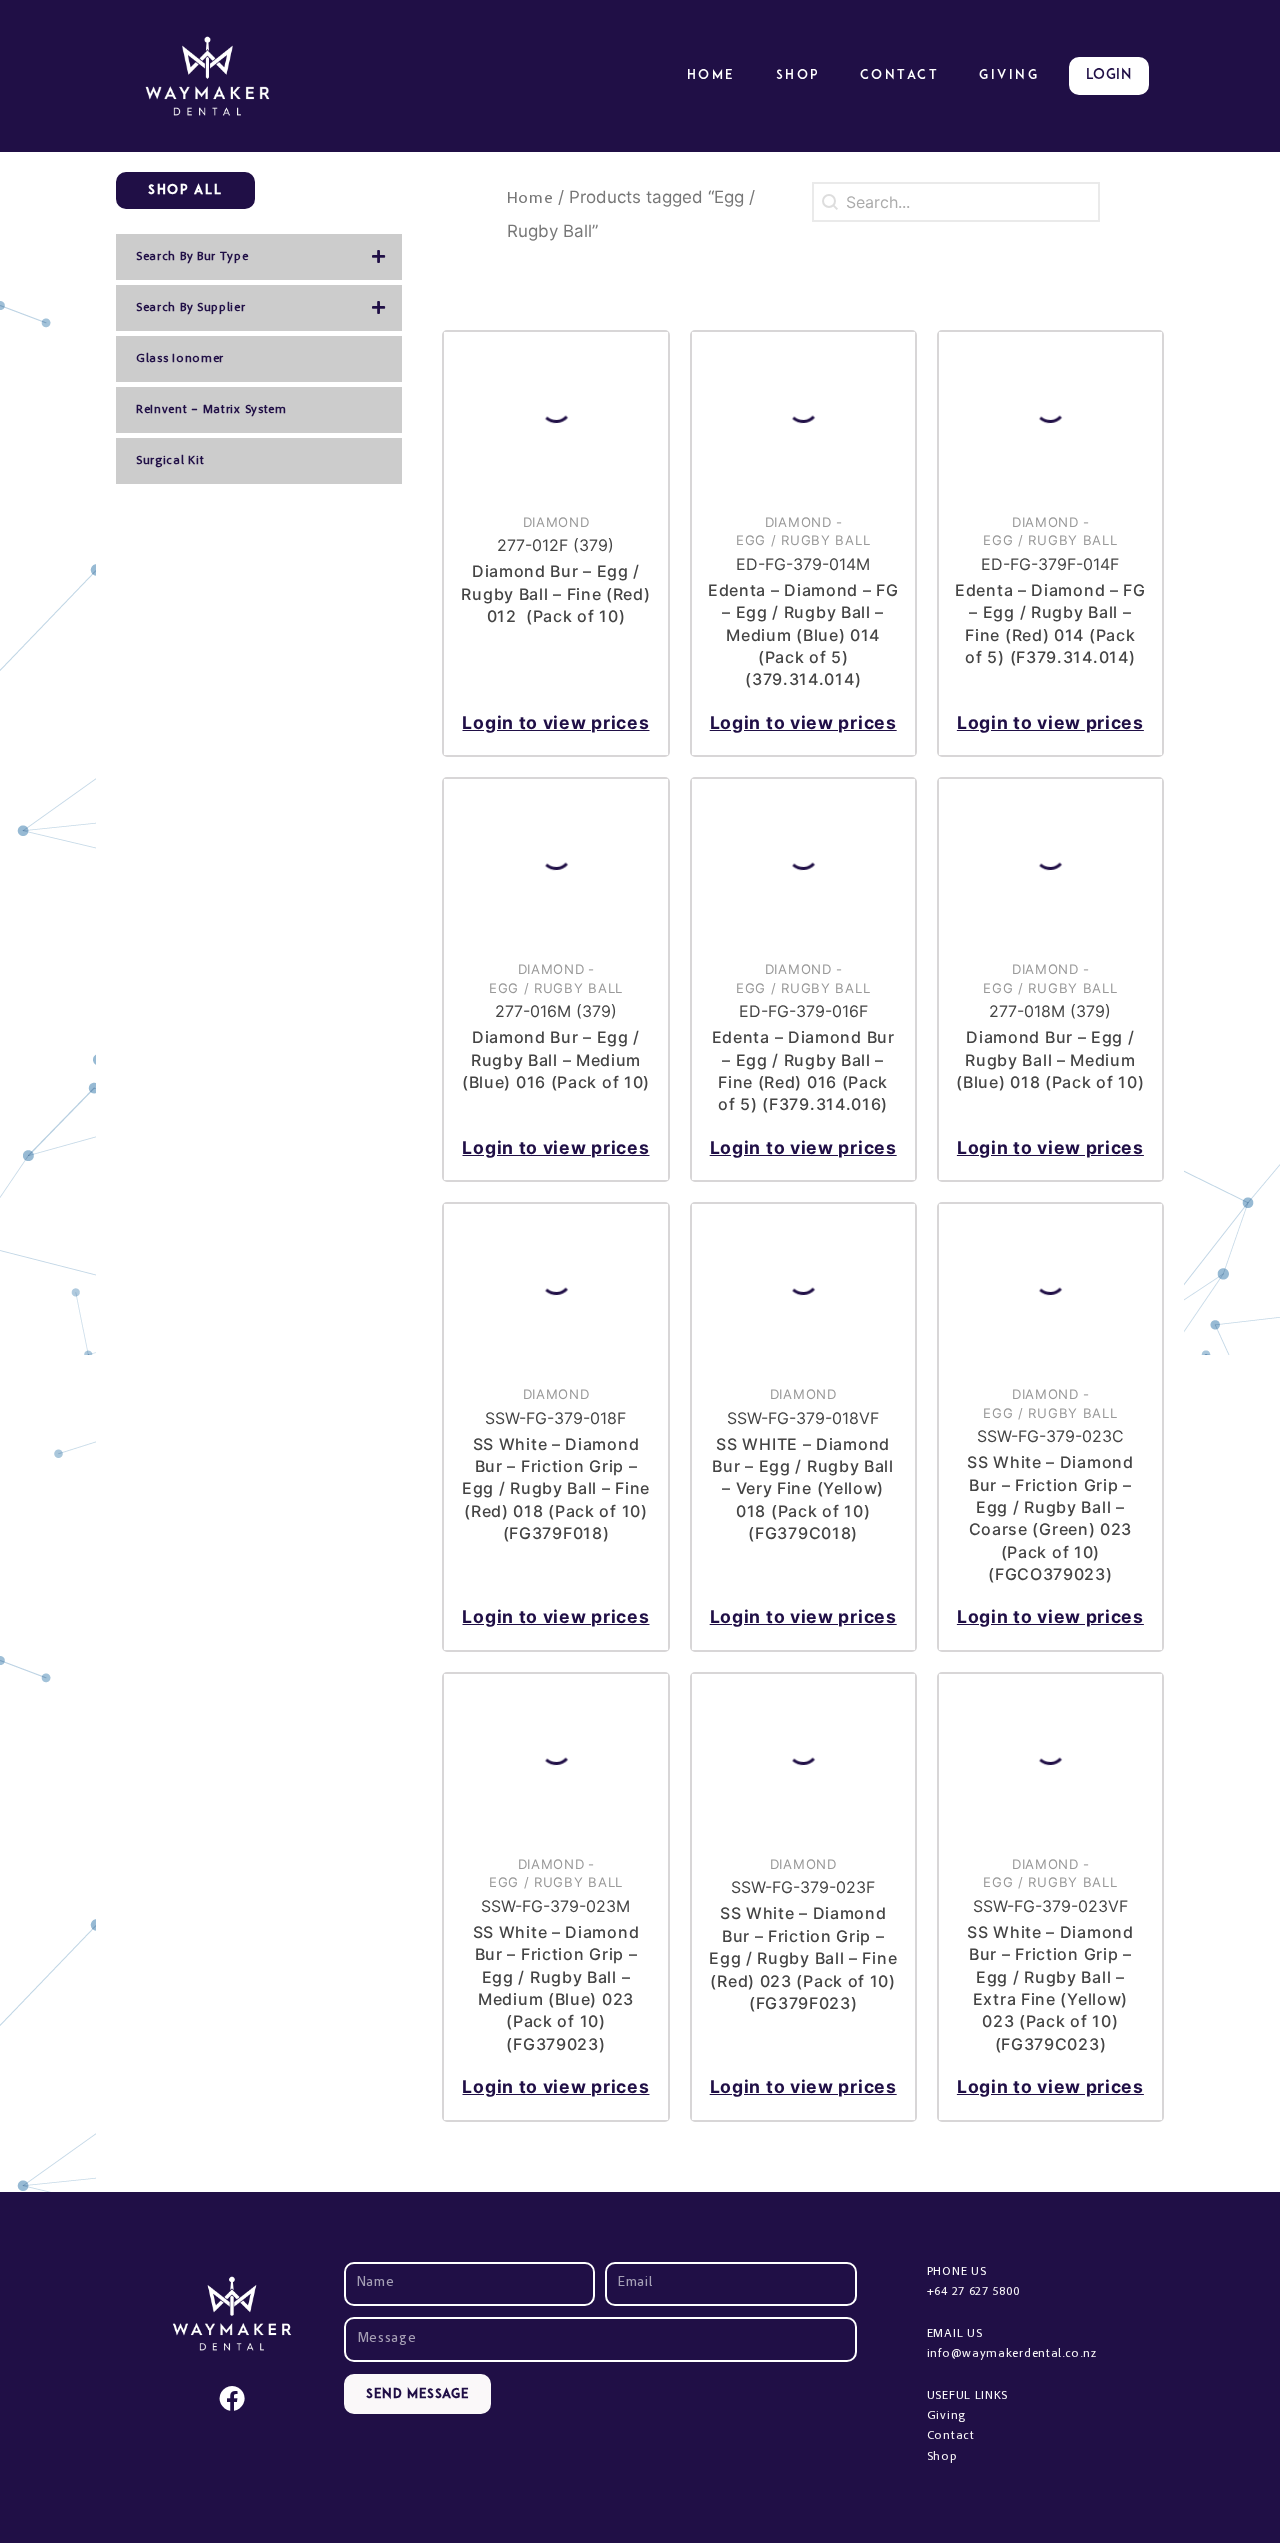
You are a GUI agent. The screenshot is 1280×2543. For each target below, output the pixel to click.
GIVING (1009, 75)
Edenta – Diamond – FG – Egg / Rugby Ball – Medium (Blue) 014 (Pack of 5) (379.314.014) (803, 635)
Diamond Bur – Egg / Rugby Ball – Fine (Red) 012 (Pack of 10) (555, 593)
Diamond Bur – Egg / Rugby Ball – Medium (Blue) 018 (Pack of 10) (1050, 1059)
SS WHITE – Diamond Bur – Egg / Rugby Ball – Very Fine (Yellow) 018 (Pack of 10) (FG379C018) (802, 1489)
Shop (798, 75)
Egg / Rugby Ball (803, 540)
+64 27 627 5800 (973, 2292)
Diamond (556, 522)
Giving (946, 2416)
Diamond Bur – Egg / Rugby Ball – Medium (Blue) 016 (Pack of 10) (556, 1059)
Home (711, 75)
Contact (900, 75)
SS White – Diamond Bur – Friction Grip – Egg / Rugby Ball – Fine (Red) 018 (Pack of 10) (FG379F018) (556, 1489)
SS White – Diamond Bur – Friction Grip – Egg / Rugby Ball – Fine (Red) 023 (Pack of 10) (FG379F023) (803, 1958)
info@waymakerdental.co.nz (1012, 2354)
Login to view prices (555, 722)
